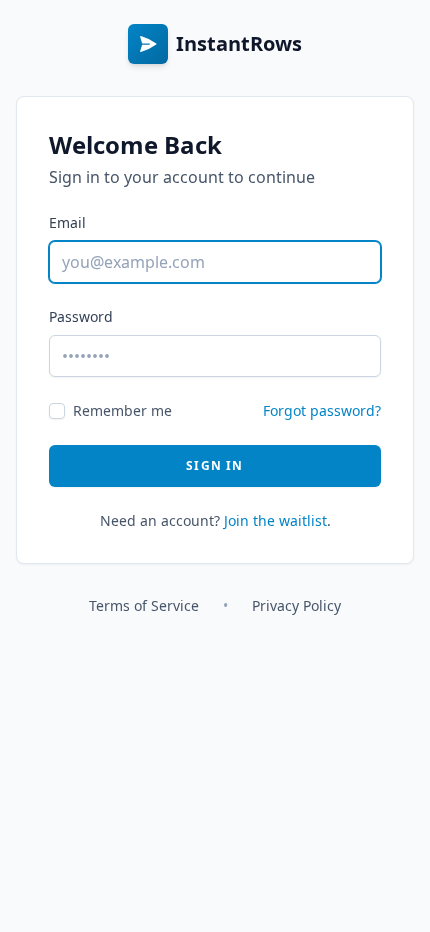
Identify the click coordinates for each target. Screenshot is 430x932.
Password (81, 316)
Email (67, 222)
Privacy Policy (296, 605)
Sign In (214, 465)
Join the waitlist (275, 520)
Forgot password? (322, 410)
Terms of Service (144, 605)
